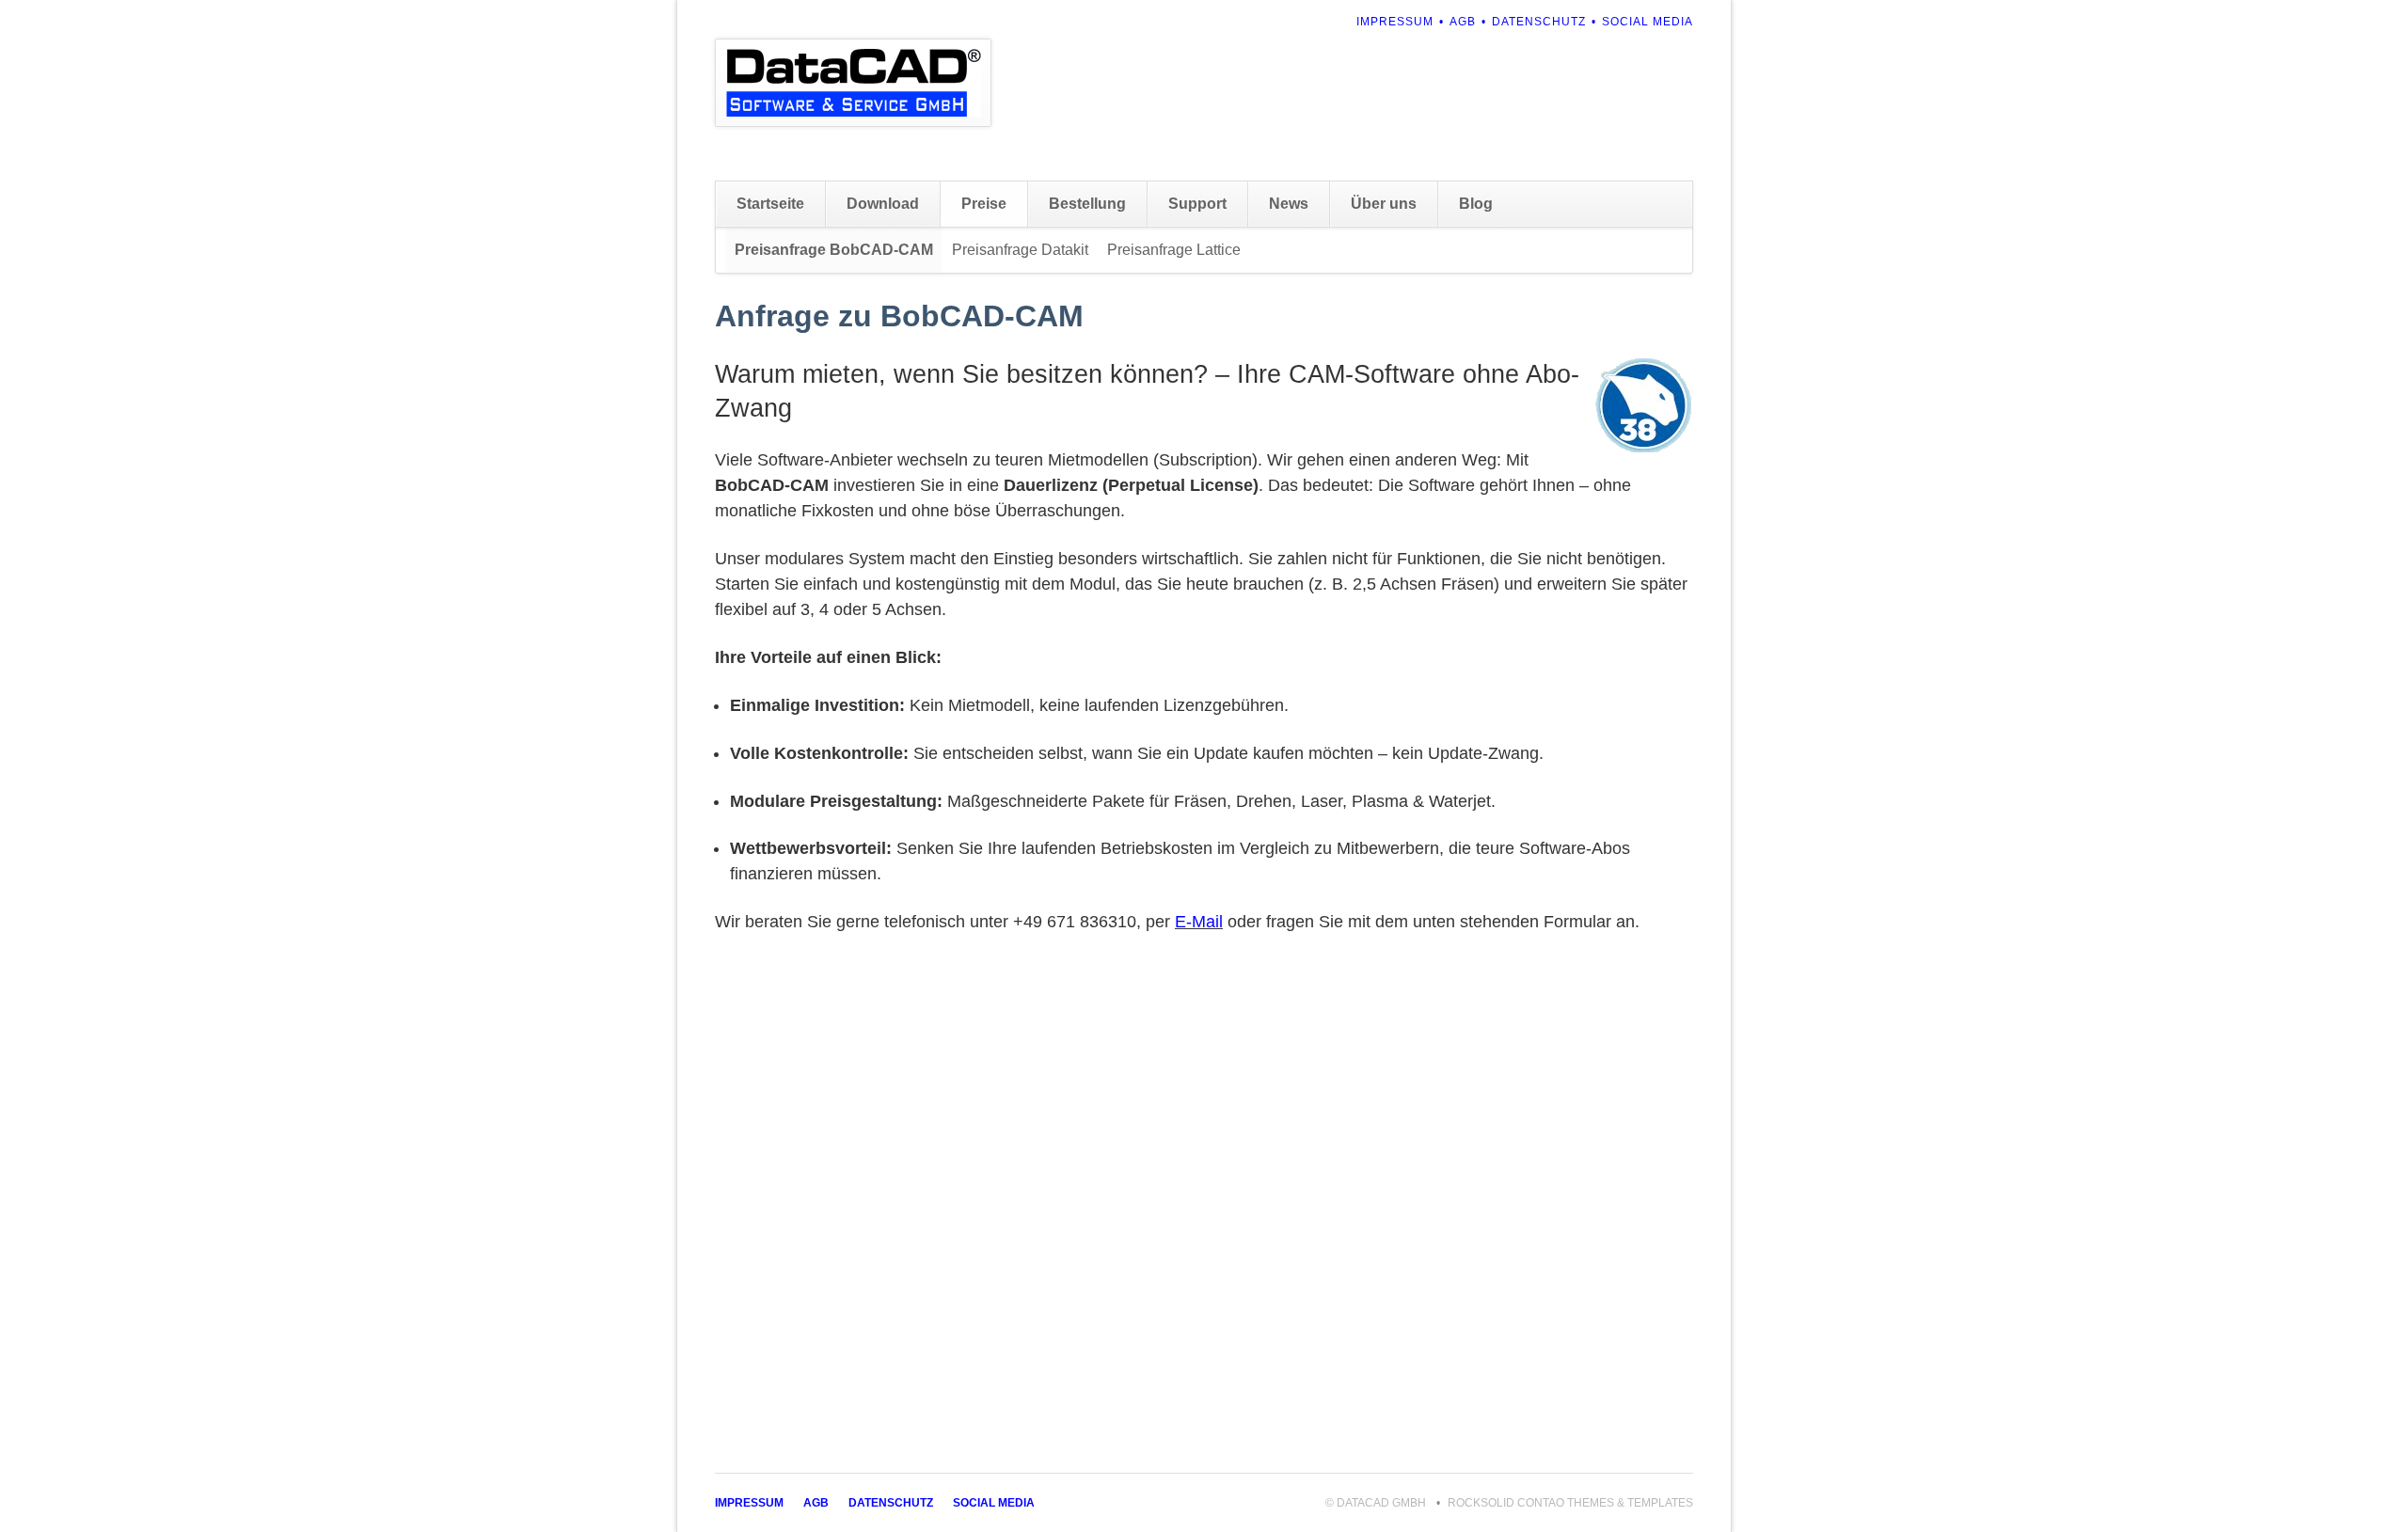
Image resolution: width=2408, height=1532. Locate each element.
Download (883, 204)
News (1289, 204)
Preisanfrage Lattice (1174, 250)
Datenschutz (1539, 22)
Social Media (1648, 22)
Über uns (1384, 204)
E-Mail (1199, 922)
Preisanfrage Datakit (1020, 250)
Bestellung (1087, 204)
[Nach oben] (2363, 1483)
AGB (1463, 22)
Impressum (1395, 22)
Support (1197, 204)
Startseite (770, 204)
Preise (984, 204)
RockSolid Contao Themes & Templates (1570, 1503)
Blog (1476, 204)
